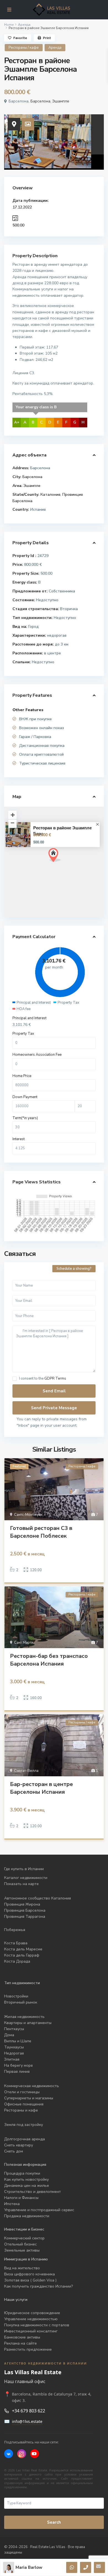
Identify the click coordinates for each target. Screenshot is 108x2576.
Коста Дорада (17, 1961)
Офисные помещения (24, 2104)
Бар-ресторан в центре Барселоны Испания (41, 1788)
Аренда (24, 25)
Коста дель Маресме (23, 1949)
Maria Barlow (29, 2567)
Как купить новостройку (26, 2179)
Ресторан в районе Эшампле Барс (62, 831)
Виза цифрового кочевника (29, 2274)
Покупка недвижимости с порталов (37, 2325)
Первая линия (17, 2072)
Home (9, 25)
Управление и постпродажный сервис (39, 2210)
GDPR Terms (55, 1379)
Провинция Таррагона (25, 1916)
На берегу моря (18, 2065)
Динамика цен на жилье (27, 2186)
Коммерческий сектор (24, 2238)
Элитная (12, 2059)
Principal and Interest (29, 1018)
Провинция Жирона (22, 1904)
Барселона (40, 101)
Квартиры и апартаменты (28, 2023)
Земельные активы (22, 2250)
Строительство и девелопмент (33, 2192)
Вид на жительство (22, 2268)
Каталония (50, 495)
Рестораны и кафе (21, 2110)
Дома (9, 2035)
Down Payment (25, 1097)
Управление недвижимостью (31, 2319)
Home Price (22, 1076)
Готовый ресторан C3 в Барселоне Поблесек (41, 1532)
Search (54, 2522)
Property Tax (23, 1034)
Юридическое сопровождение (32, 2313)
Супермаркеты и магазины (29, 2098)
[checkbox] (15, 1379)
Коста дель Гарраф (22, 1955)
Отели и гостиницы (22, 2092)
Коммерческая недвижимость (32, 2086)
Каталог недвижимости (26, 1878)
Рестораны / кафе (24, 48)
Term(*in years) (25, 1118)
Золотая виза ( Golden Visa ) (30, 2280)
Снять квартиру (19, 2145)
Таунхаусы (14, 2047)
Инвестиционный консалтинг (31, 2331)
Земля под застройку (24, 2125)
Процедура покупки (22, 2173)
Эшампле (61, 101)
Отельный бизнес (20, 2244)
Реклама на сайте (20, 2343)
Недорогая (14, 2053)
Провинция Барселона (25, 1910)
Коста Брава (16, 1943)
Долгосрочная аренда (25, 2139)
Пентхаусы (15, 2029)
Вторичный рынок (21, 2002)
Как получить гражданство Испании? (38, 2286)
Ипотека (12, 2204)
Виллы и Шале (18, 2041)
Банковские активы (22, 2337)
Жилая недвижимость (24, 2017)
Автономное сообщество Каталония (38, 1898)
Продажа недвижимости (27, 2216)
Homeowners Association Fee (37, 1055)
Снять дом (14, 2151)
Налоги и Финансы (21, 2198)
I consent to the (43, 1379)
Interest (19, 1139)
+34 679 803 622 (29, 2411)
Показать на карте (21, 1884)
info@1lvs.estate (27, 2421)
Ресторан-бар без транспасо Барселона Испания (49, 1660)
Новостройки (16, 1996)
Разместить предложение (28, 2349)
